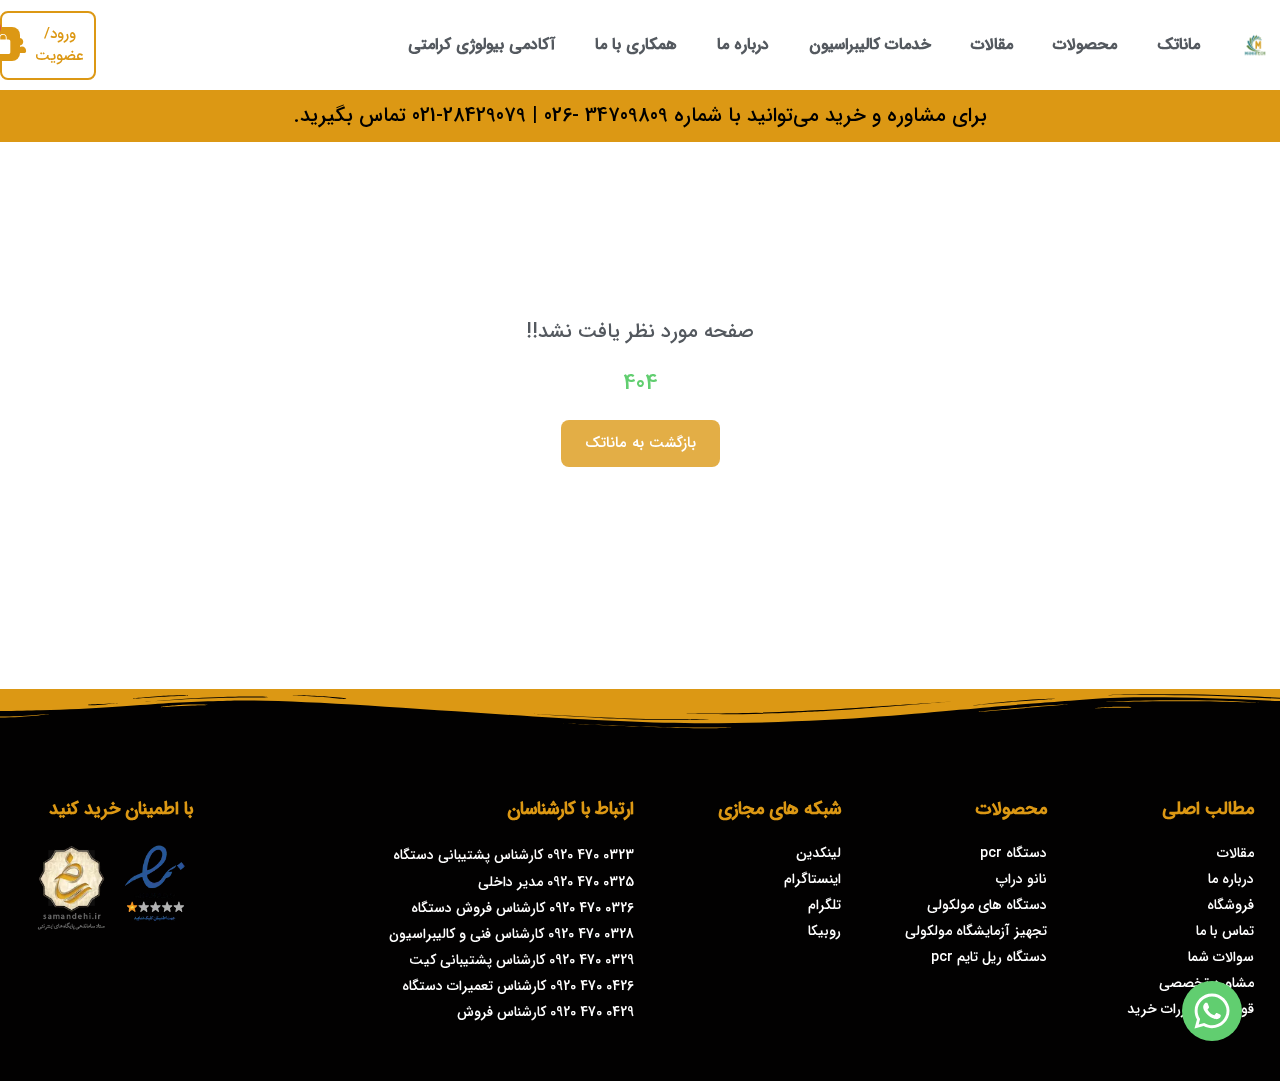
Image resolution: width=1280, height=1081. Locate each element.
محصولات (1085, 44)
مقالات (992, 44)
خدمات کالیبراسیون (870, 44)
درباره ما (743, 44)
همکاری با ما (636, 44)
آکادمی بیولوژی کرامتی (481, 44)
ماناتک (1178, 44)
